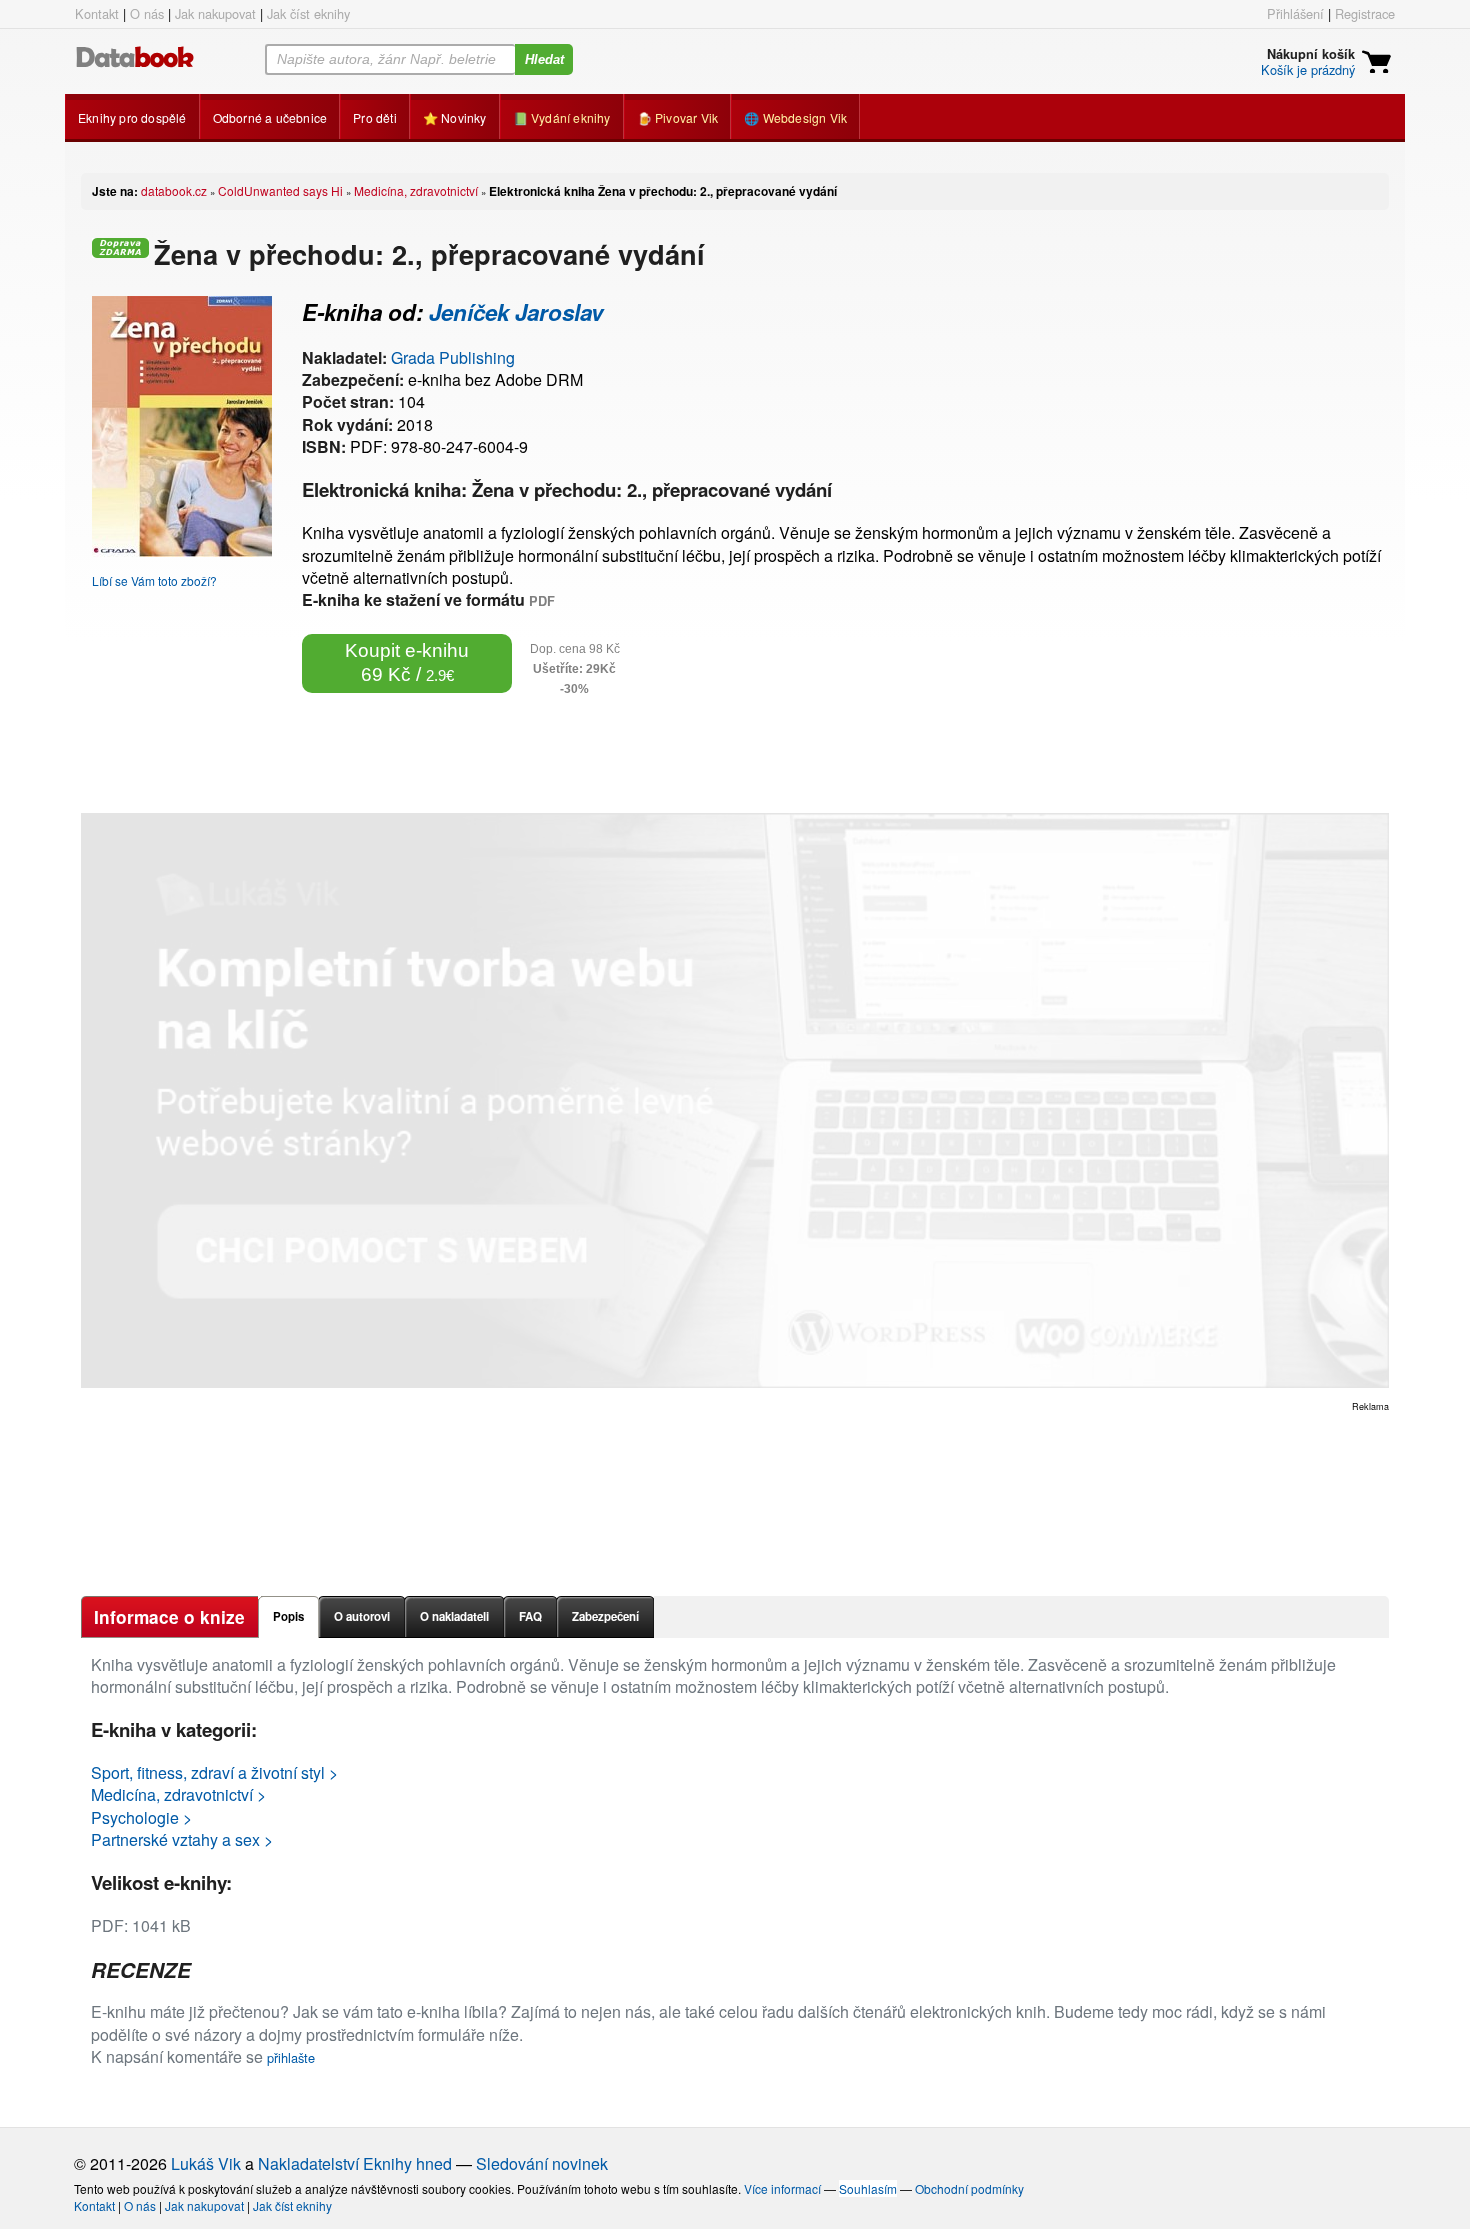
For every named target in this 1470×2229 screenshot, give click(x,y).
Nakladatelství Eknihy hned (355, 2163)
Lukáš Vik (206, 2163)
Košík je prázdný (1308, 69)
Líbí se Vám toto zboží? (154, 580)
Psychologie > (141, 1817)
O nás (147, 13)
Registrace (1365, 13)
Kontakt (97, 13)
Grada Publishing (453, 357)
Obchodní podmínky (969, 2188)
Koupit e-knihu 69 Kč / (407, 662)
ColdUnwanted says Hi (280, 190)
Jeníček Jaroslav (516, 312)
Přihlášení (1295, 13)
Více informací (782, 2188)
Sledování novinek (542, 2163)
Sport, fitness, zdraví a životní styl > (214, 1772)
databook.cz (174, 190)
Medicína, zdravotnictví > (178, 1794)
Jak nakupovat (215, 13)
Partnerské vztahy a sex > (182, 1839)
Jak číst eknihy (308, 13)
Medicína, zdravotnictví (416, 190)
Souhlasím (868, 2188)
